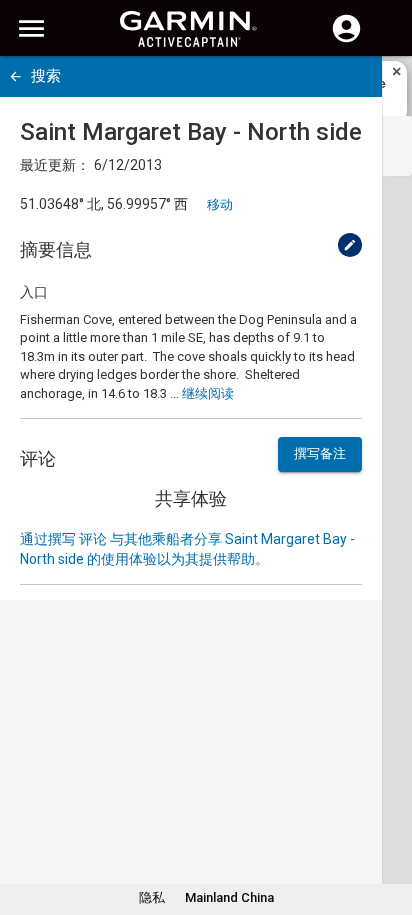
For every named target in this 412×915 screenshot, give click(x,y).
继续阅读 (208, 393)
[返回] (15, 76)
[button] (387, 824)
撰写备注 (320, 453)
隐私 (152, 897)
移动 (220, 204)
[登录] (346, 40)
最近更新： (55, 165)
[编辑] (350, 245)
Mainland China (229, 897)
